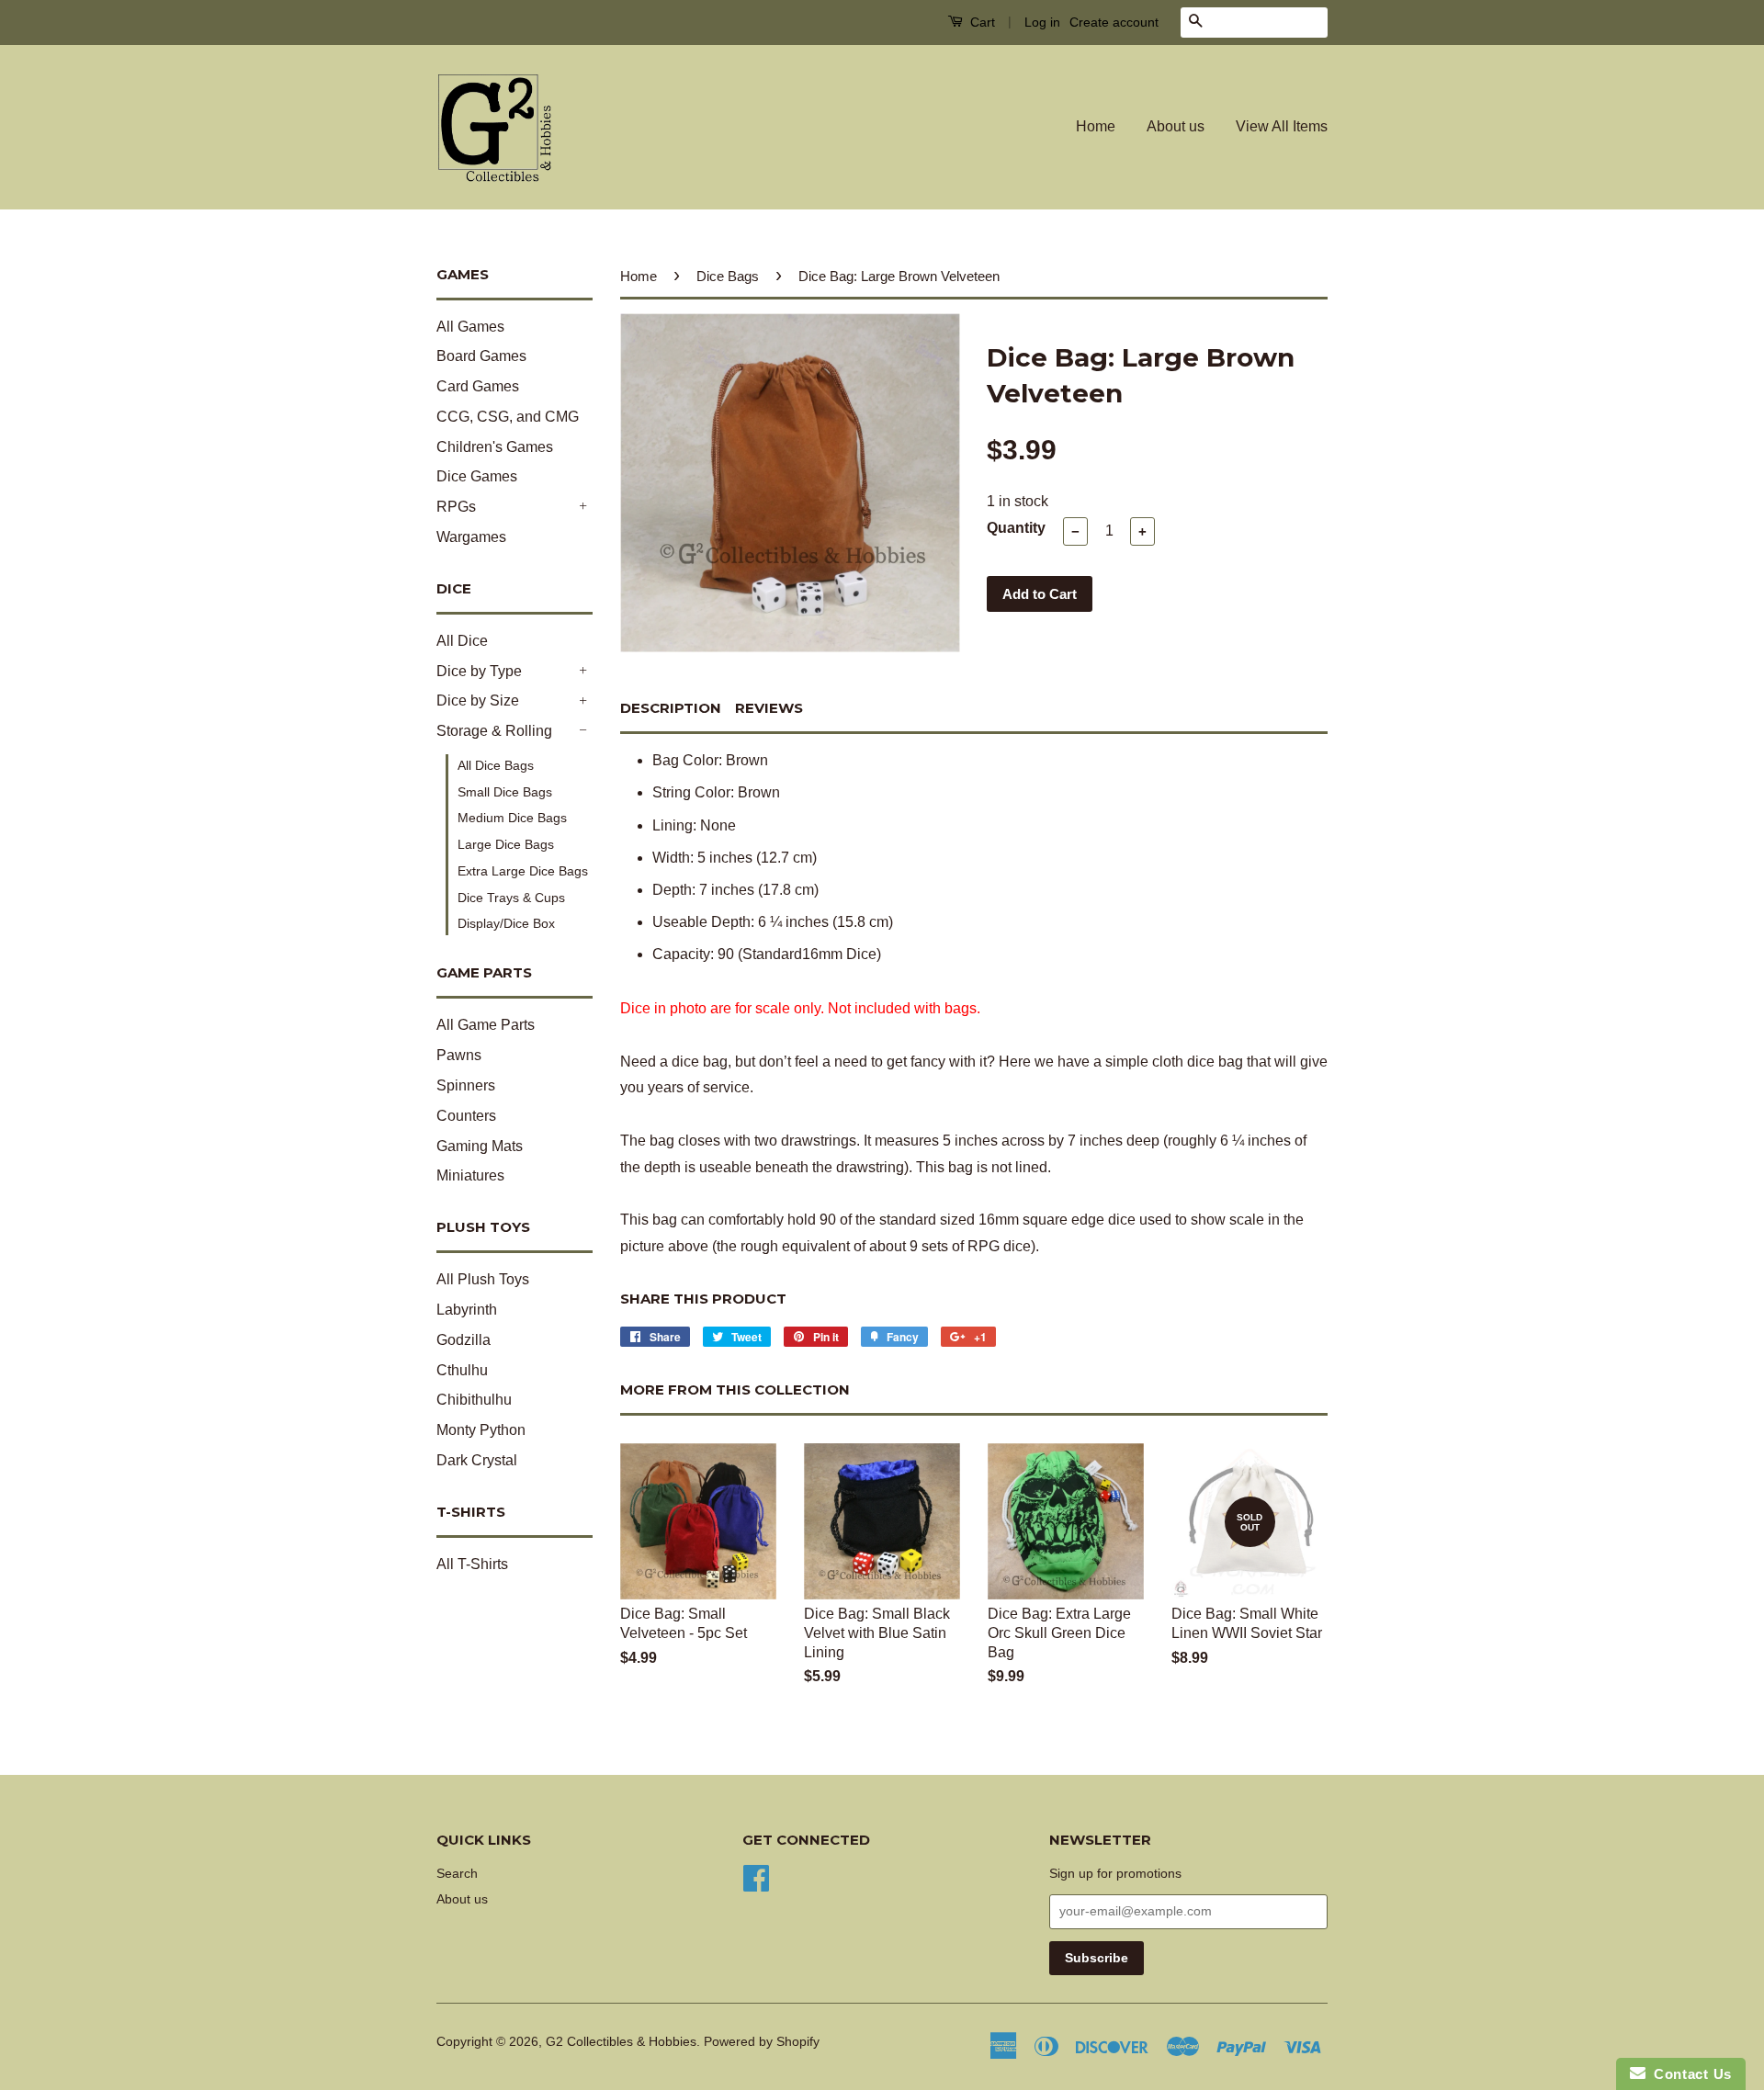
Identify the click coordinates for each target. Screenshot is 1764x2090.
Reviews (769, 708)
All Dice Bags (496, 765)
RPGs (456, 507)
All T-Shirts (472, 1564)
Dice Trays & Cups (511, 898)
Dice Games (477, 476)
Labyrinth (467, 1310)
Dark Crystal (477, 1460)
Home (1096, 126)
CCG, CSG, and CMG (508, 417)
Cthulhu (462, 1370)
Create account (1114, 22)
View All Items (1282, 126)
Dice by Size (478, 700)
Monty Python (481, 1430)
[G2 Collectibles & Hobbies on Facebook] (756, 1876)
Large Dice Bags (506, 844)
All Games (470, 327)
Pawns (459, 1055)
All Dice (462, 641)
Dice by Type (479, 671)
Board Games (481, 356)
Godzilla (464, 1340)
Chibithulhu (474, 1400)
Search (457, 1874)
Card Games (478, 386)
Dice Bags (728, 276)
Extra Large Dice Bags (523, 871)
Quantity (1016, 528)
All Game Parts (486, 1025)
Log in (1042, 22)
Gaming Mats (480, 1146)
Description (671, 708)
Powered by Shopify (762, 2042)
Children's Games (495, 447)
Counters (466, 1116)
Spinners (466, 1085)
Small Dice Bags (505, 792)
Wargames (471, 537)
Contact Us (1689, 2074)
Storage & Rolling (494, 731)
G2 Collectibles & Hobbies (621, 2042)
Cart (981, 22)
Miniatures (470, 1175)
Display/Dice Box (506, 923)
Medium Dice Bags (512, 818)
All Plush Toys (483, 1279)
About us (1176, 126)
